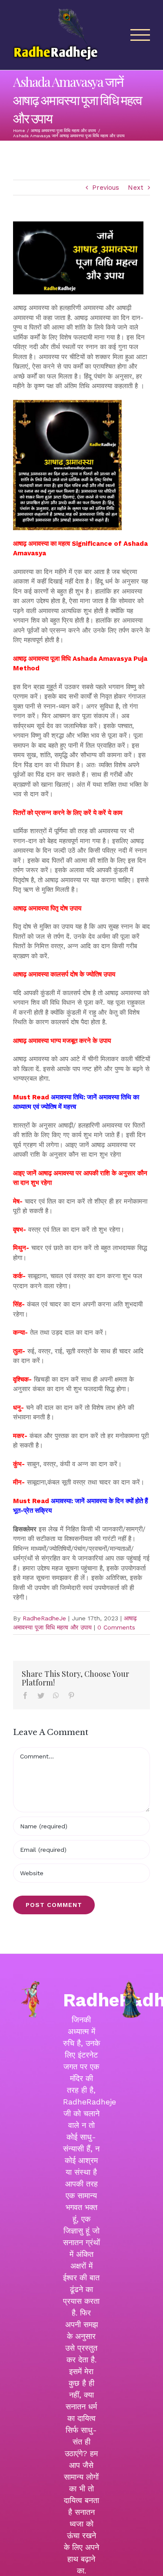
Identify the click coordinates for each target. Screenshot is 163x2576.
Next (136, 188)
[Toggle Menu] (140, 35)
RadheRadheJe (44, 1618)
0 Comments (116, 1627)
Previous (106, 188)
